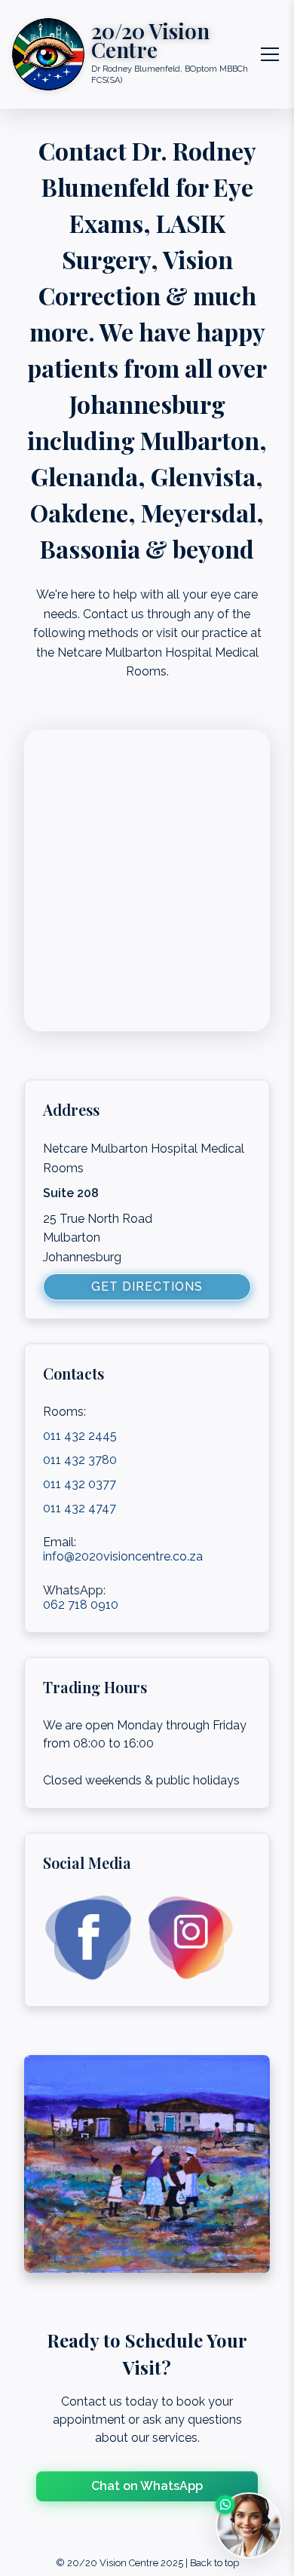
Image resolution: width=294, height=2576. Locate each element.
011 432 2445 (80, 1436)
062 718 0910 (81, 1605)
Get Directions (147, 1286)
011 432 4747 (80, 1508)
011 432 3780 (80, 1460)
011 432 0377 (80, 1484)
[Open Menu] (270, 54)
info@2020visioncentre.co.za (123, 1556)
